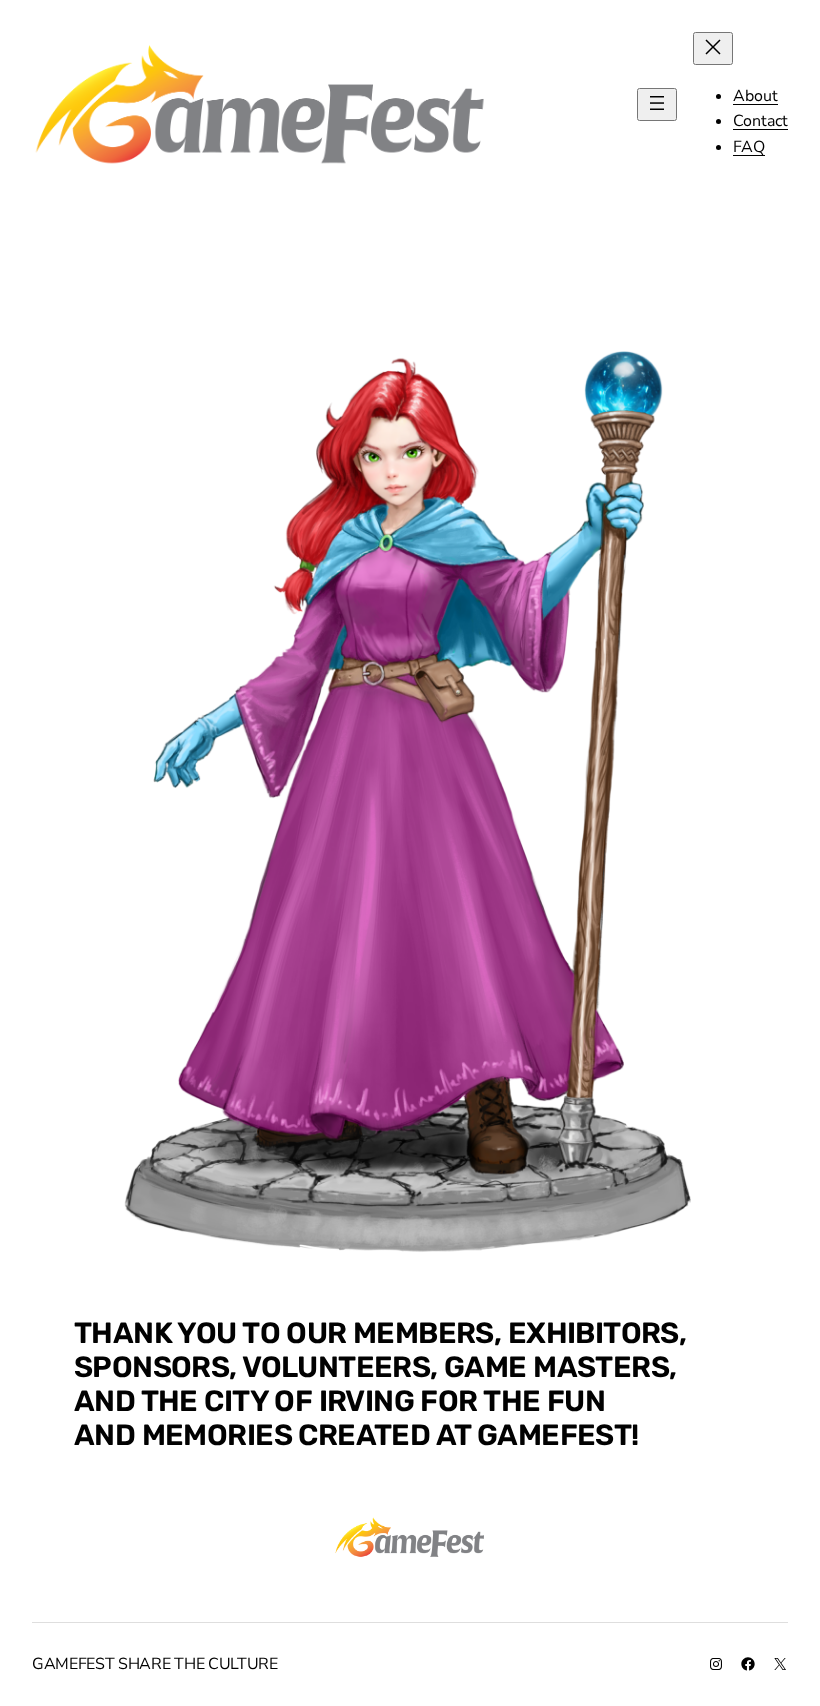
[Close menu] (713, 48)
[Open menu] (657, 104)
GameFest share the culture (155, 1664)
